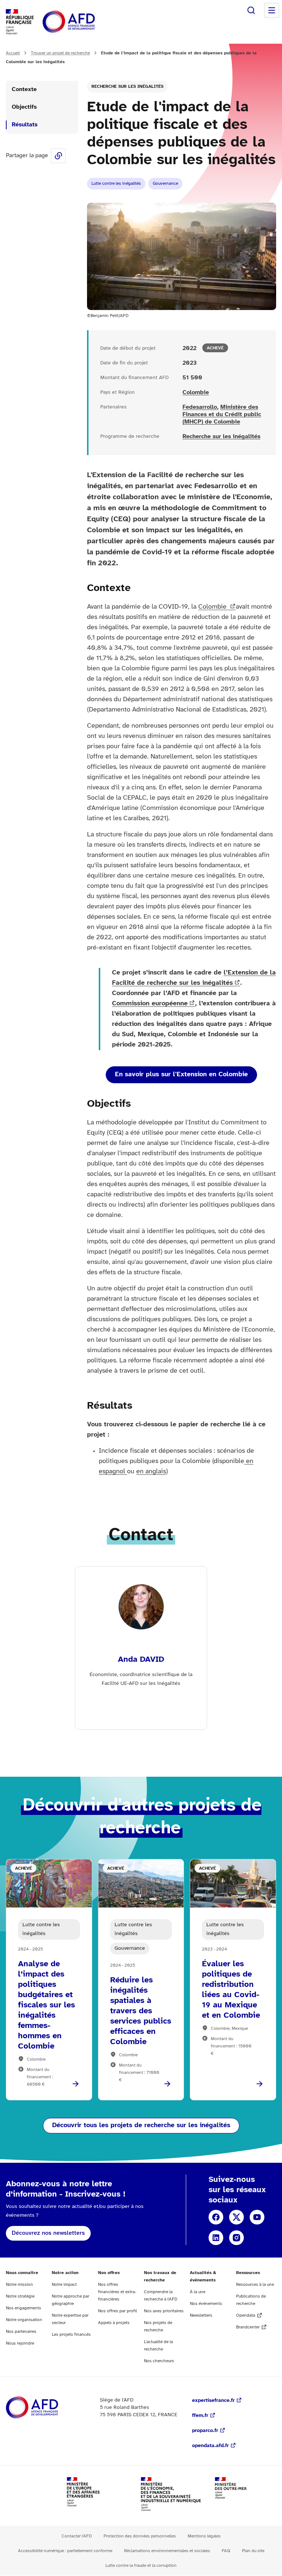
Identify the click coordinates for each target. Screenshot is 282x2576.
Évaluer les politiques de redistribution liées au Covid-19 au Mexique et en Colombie (231, 1990)
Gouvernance (165, 183)
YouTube (257, 2217)
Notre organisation (24, 2320)
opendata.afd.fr (210, 2446)
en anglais (151, 1472)
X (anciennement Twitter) (236, 2217)
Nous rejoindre (20, 2343)
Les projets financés (71, 2334)
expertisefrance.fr (213, 2401)
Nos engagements (23, 2308)
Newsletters (201, 2315)
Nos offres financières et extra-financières (117, 2292)
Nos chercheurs (159, 2361)
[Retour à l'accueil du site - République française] (85, 22)
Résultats (25, 125)
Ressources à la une (255, 2285)
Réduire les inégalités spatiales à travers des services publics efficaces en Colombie (141, 2011)
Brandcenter (248, 2327)
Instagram (236, 2238)
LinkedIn (216, 2238)
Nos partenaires (21, 2332)
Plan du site (253, 2551)
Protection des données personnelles (140, 2536)
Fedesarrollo (200, 407)
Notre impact (64, 2285)
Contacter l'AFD (77, 2536)
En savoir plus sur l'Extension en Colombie (181, 1075)
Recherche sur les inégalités (127, 87)
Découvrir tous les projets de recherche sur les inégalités (141, 2125)
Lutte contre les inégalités (116, 183)
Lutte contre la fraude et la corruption (141, 2566)
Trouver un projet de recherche (60, 53)
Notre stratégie (20, 2296)
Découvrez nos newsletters (48, 2233)
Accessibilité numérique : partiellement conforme (65, 2551)
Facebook (216, 2217)
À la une (198, 2292)
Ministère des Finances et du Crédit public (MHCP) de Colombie (222, 415)
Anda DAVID (141, 1660)
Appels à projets (114, 2323)
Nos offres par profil (117, 2311)
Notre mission (19, 2285)
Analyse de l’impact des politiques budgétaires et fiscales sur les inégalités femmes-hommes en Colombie (46, 2005)
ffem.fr (200, 2416)
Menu (272, 10)
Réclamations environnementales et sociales (167, 2551)
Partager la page (58, 156)
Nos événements (206, 2304)
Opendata (246, 2315)
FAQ (226, 2551)
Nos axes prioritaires (164, 2311)
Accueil (13, 53)
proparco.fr (205, 2431)
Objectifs (24, 107)
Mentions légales (204, 2536)
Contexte (24, 89)
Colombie (196, 392)
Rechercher (251, 10)
